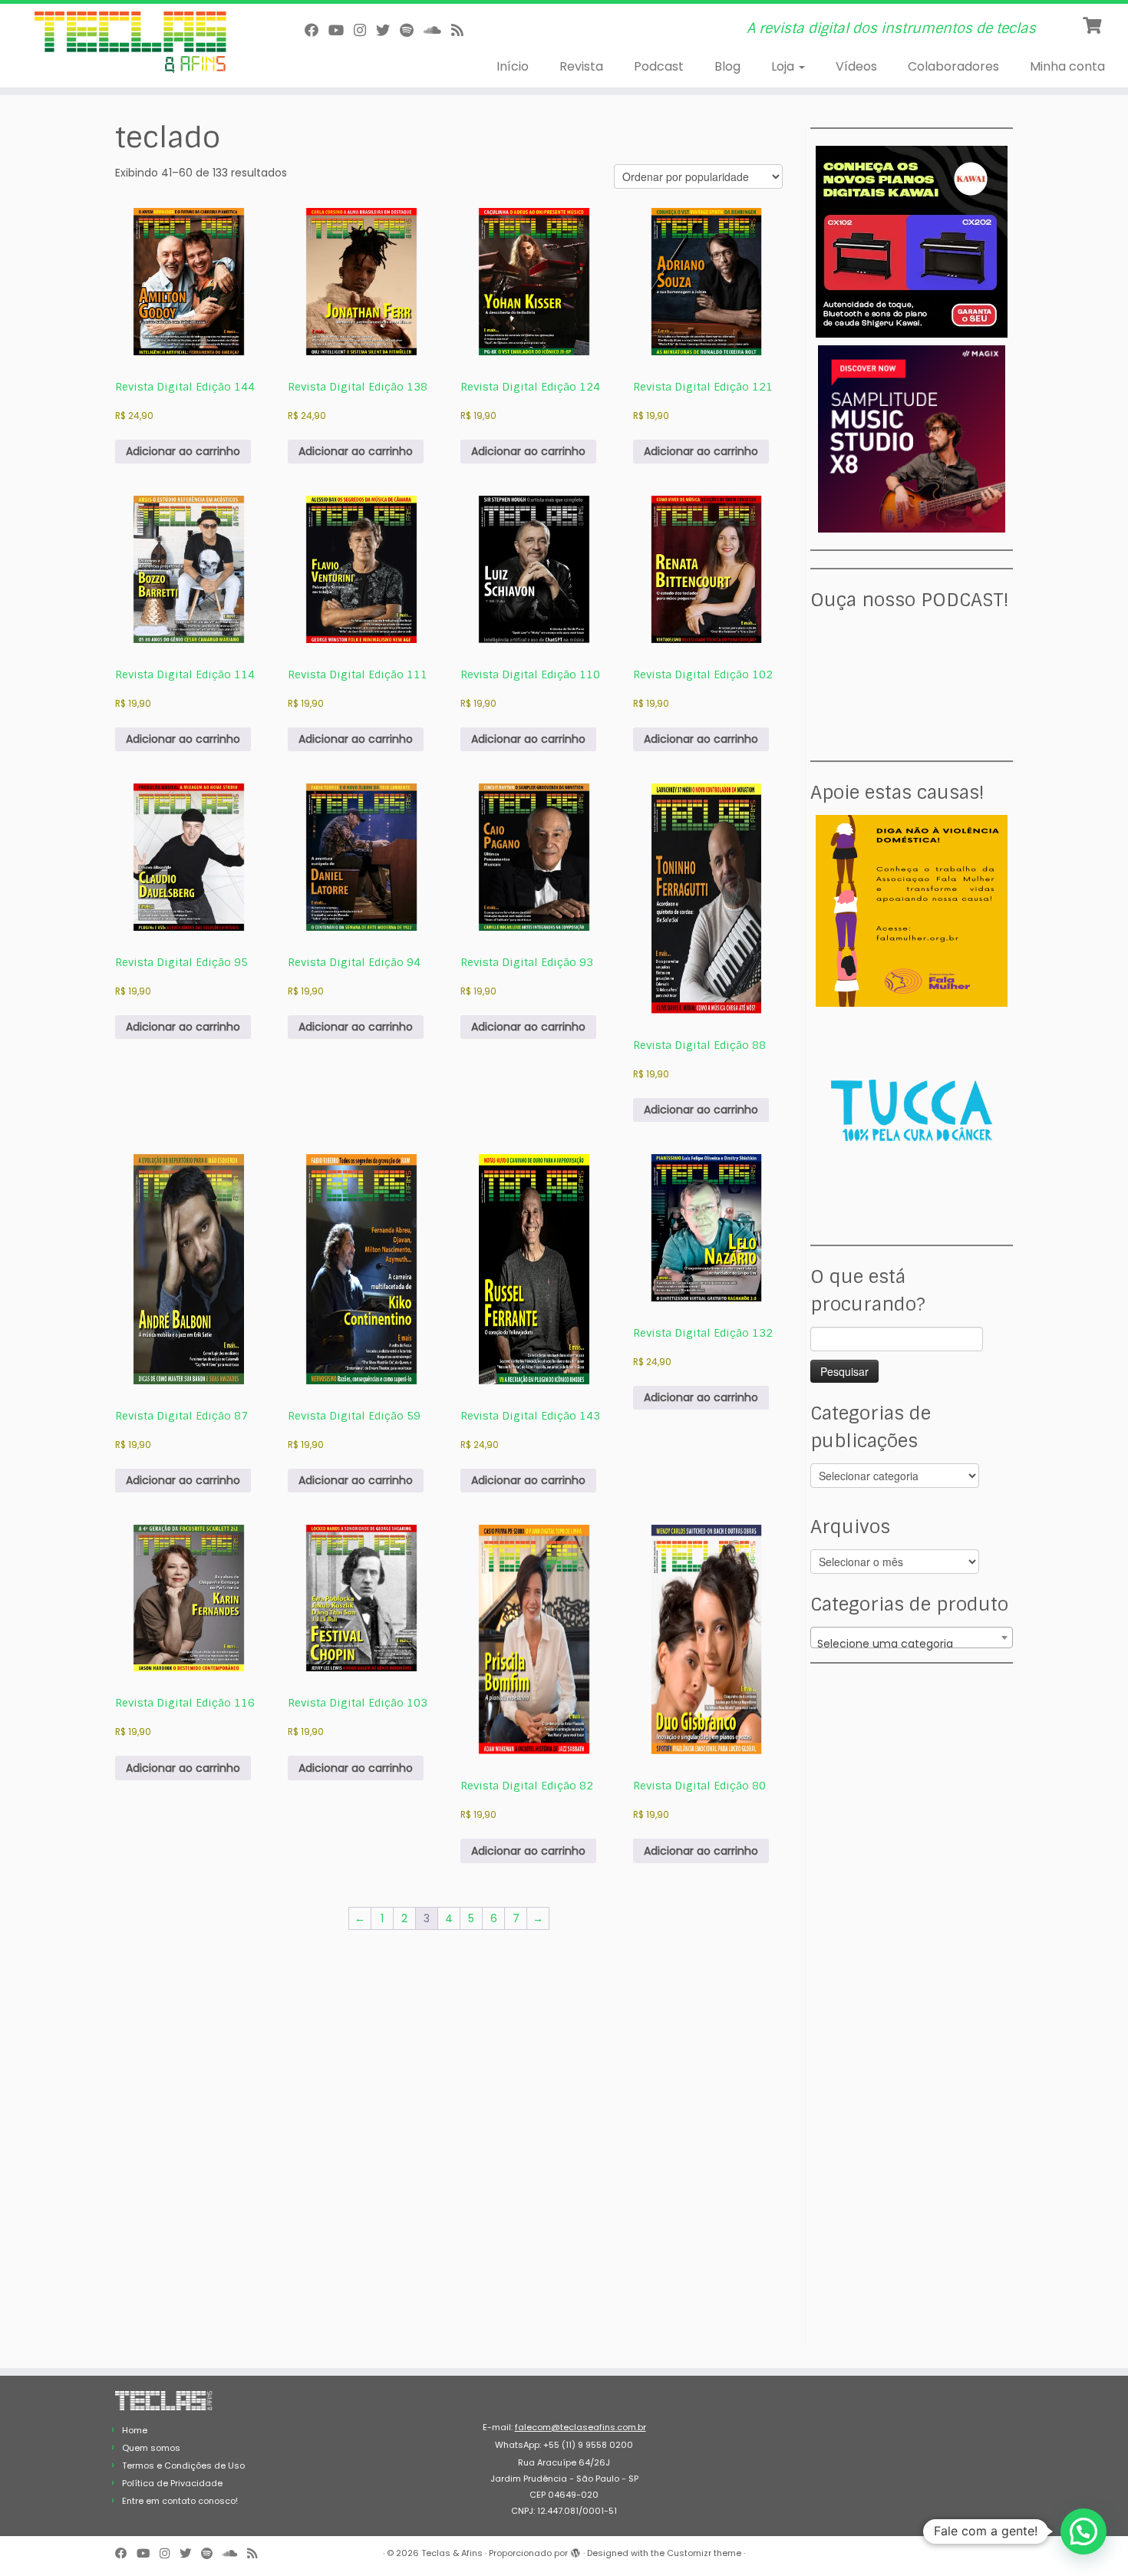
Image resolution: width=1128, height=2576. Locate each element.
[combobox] (912, 1638)
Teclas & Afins (452, 2553)
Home (135, 2430)
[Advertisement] (914, 1776)
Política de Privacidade (172, 2483)
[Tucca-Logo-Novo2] (912, 1110)
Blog (727, 66)
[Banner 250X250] (912, 910)
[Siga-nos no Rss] (462, 30)
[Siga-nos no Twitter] (388, 30)
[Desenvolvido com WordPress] (576, 2550)
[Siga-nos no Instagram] (365, 30)
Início (513, 66)
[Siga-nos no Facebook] (317, 30)
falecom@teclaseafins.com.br (580, 2427)
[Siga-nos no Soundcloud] (437, 30)
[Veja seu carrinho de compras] (1094, 24)
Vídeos (856, 66)
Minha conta (1067, 66)
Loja (784, 66)
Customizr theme (704, 2553)
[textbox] (912, 1644)
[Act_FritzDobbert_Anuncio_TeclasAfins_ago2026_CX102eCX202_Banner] (912, 241)
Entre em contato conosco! (180, 2501)
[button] (1083, 2531)
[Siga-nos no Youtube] (341, 30)
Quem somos (151, 2448)
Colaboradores (953, 66)
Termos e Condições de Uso (183, 2466)
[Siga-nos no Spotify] (412, 30)
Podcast (659, 66)
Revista (581, 66)
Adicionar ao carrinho (183, 451)
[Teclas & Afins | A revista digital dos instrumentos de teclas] (130, 43)
